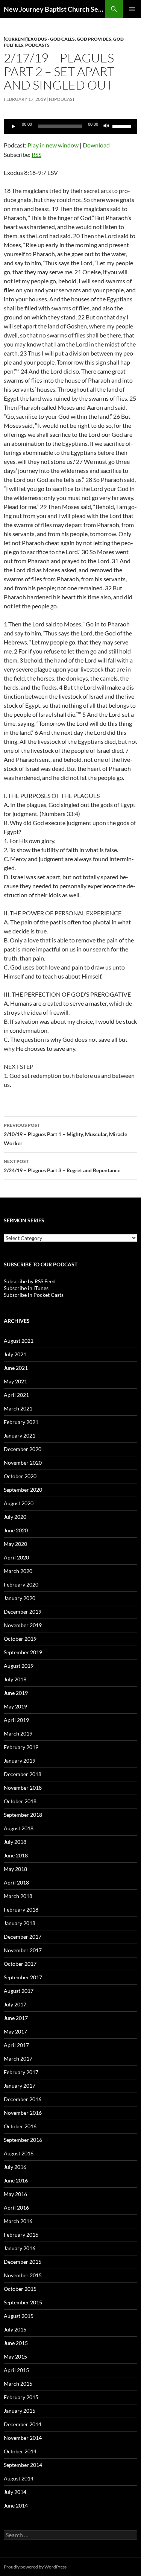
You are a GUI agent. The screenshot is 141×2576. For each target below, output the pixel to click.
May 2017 (15, 2031)
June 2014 (16, 2505)
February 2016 (21, 2235)
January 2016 (20, 2248)
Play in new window (53, 145)
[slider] (123, 126)
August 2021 (19, 1341)
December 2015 (23, 2262)
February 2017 (21, 2072)
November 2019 (23, 1625)
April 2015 (16, 2370)
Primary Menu (132, 9)
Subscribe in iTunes (26, 1288)
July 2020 (15, 1517)
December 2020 (23, 1449)
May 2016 (15, 2194)
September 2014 (23, 2465)
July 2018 (15, 1842)
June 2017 (16, 2018)
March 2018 (18, 1896)
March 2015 (18, 2384)
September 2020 (23, 1490)
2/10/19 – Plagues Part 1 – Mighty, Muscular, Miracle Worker (65, 1134)
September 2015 (23, 2302)
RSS (36, 154)
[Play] (14, 126)
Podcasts (37, 45)
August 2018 (19, 1828)
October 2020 (20, 1476)
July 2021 (15, 1354)
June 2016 (16, 2180)
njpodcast (62, 99)
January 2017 (20, 2086)
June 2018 (16, 1855)
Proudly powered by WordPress (35, 2567)
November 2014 (23, 2438)
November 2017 (23, 1950)
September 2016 (23, 2140)
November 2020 (23, 1463)
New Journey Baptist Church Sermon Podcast (54, 9)
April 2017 (16, 2045)
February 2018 (21, 1910)
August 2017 (19, 1991)
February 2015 (21, 2397)
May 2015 (15, 2356)
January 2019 (20, 1761)
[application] (70, 126)
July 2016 (15, 2167)
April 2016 (16, 2207)
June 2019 (16, 1693)
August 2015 (19, 2316)
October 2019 (20, 1639)
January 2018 (20, 1923)
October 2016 (20, 2126)
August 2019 (19, 1666)
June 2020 (16, 1530)
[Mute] (106, 126)
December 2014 (23, 2424)
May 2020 (15, 1544)
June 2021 (16, 1368)
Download (96, 145)
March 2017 (18, 2059)
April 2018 (16, 1882)
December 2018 (23, 1774)
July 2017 (15, 2004)
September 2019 (23, 1652)
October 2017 (20, 1964)
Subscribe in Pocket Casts (34, 1295)
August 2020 (19, 1503)
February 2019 (21, 1747)
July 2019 (15, 1679)
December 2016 (23, 2099)
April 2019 (16, 1720)
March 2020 (18, 1571)
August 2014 (19, 2478)
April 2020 (16, 1557)
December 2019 (23, 1612)
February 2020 (21, 1584)
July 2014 (15, 2492)
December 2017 (23, 1937)
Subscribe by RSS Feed (30, 1281)
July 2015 (15, 2329)
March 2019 (18, 1733)
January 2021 (20, 1435)
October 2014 (20, 2451)
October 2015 (20, 2289)
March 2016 (18, 2221)
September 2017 (23, 1977)
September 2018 (23, 1815)
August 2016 (19, 2153)
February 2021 (21, 1422)
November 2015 (23, 2275)
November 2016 (23, 2113)
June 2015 (16, 2343)
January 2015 (20, 2411)
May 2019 (15, 1706)
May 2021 (15, 1381)
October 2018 (20, 1801)
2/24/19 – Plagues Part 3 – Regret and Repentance (62, 1166)
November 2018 (23, 1788)
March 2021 (18, 1408)
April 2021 (16, 1395)
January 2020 (20, 1598)
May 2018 (15, 1869)
